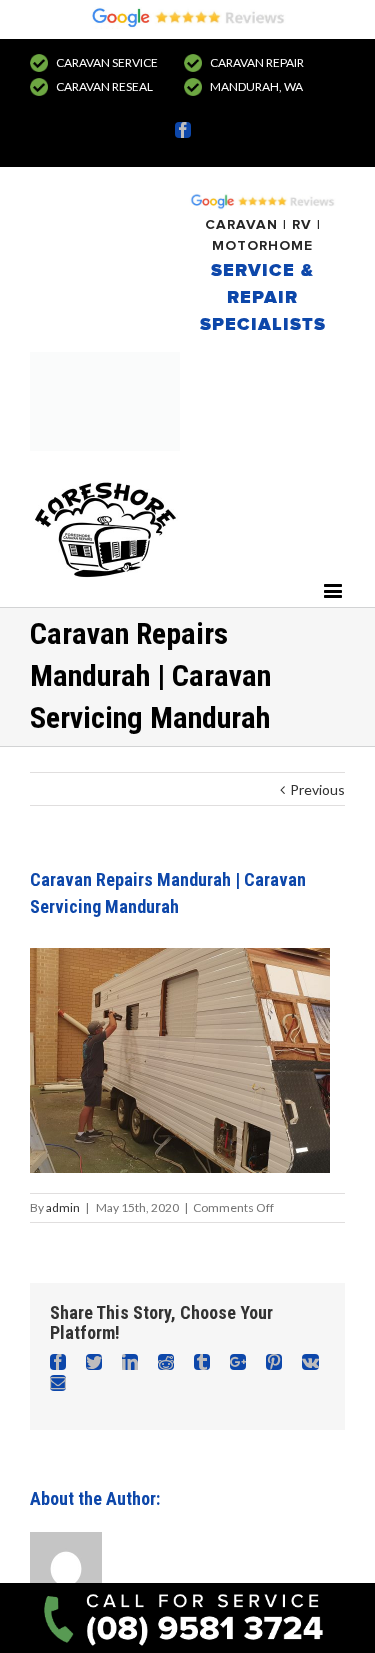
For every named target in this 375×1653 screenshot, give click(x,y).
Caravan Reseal (104, 86)
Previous (317, 789)
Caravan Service (107, 62)
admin (63, 1207)
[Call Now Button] (187, 1618)
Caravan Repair (257, 62)
